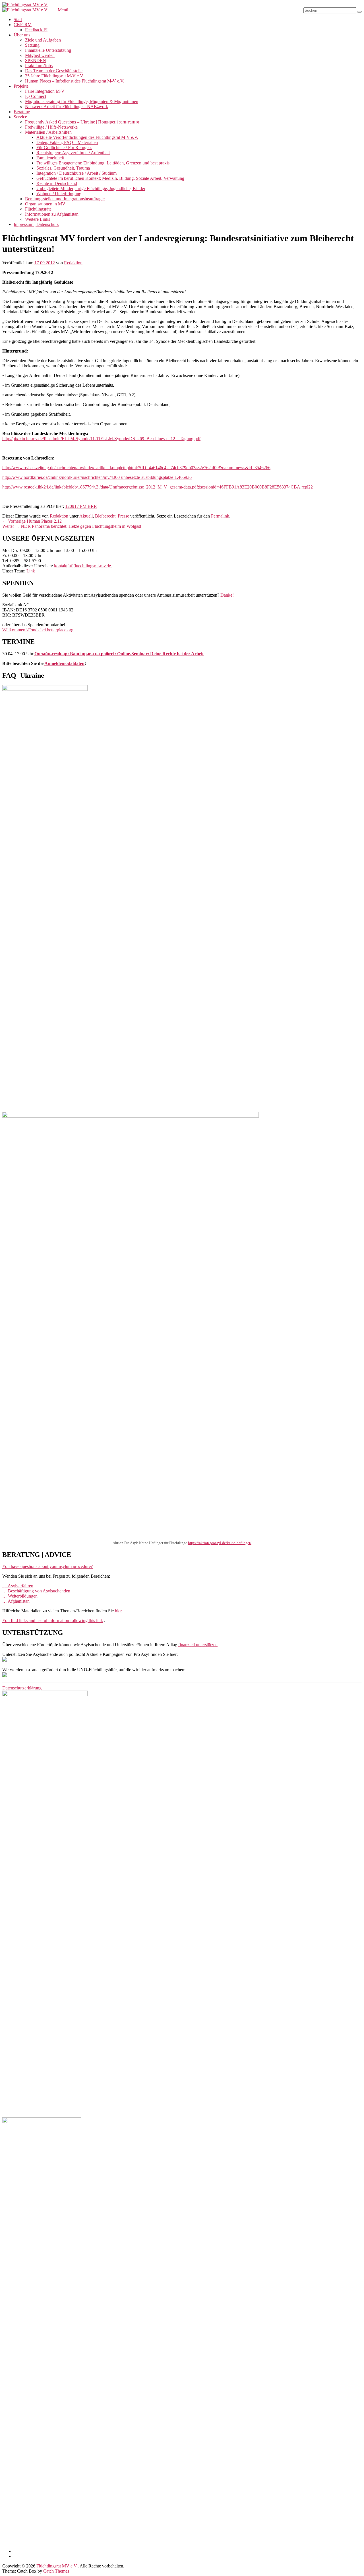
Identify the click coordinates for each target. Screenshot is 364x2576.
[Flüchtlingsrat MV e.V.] (25, 5)
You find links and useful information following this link (53, 1620)
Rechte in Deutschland (57, 183)
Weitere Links (38, 219)
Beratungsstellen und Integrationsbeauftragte (65, 199)
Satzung (32, 45)
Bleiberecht (105, 516)
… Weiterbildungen (20, 1596)
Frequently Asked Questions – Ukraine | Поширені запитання (82, 122)
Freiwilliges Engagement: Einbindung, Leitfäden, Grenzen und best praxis (103, 163)
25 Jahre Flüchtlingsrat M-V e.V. (54, 76)
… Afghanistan (16, 1601)
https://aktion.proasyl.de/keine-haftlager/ (220, 1543)
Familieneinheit (50, 158)
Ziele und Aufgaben (43, 40)
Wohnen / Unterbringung (59, 194)
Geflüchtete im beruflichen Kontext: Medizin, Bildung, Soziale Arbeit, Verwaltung (110, 178)
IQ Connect (36, 96)
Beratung (22, 112)
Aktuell (86, 516)
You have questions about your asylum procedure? (47, 1566)
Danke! (227, 595)
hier (118, 1611)
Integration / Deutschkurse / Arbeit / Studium (76, 173)
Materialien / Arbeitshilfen (48, 132)
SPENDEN (36, 60)
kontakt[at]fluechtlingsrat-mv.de (83, 566)
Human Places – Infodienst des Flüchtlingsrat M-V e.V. (75, 81)
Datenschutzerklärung (22, 1688)
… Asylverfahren (18, 1586)
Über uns (22, 35)
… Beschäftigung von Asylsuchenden (36, 1591)
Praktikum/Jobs (39, 66)
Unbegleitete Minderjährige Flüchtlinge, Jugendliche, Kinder (91, 188)
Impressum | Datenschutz (36, 224)
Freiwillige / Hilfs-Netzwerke (51, 127)
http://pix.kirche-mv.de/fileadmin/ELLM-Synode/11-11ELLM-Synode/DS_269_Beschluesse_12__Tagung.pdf (101, 439)
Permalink (220, 516)
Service (20, 117)
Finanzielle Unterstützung (48, 50)
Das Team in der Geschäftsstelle (54, 71)
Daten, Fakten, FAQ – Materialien (67, 142)
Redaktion (73, 263)
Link (31, 571)
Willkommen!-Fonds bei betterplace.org (38, 630)
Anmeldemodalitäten (64, 663)
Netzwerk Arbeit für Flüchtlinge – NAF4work (67, 107)
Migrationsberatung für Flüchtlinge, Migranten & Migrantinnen (82, 101)
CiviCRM (23, 25)
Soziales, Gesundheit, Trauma (63, 168)
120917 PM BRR (81, 506)
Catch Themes (56, 2571)
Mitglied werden (40, 55)
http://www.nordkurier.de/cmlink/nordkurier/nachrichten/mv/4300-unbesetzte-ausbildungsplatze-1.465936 (97, 477)
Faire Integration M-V (45, 91)
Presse (123, 516)
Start (18, 19)
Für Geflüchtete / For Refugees (64, 148)
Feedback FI (36, 30)
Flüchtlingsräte (38, 209)
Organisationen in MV (45, 204)
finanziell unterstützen (198, 1645)
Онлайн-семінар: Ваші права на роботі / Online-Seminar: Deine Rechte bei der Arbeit (119, 654)
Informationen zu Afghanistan (52, 214)
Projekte (21, 86)
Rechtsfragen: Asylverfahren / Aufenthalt (73, 153)
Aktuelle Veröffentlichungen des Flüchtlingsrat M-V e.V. (87, 137)
